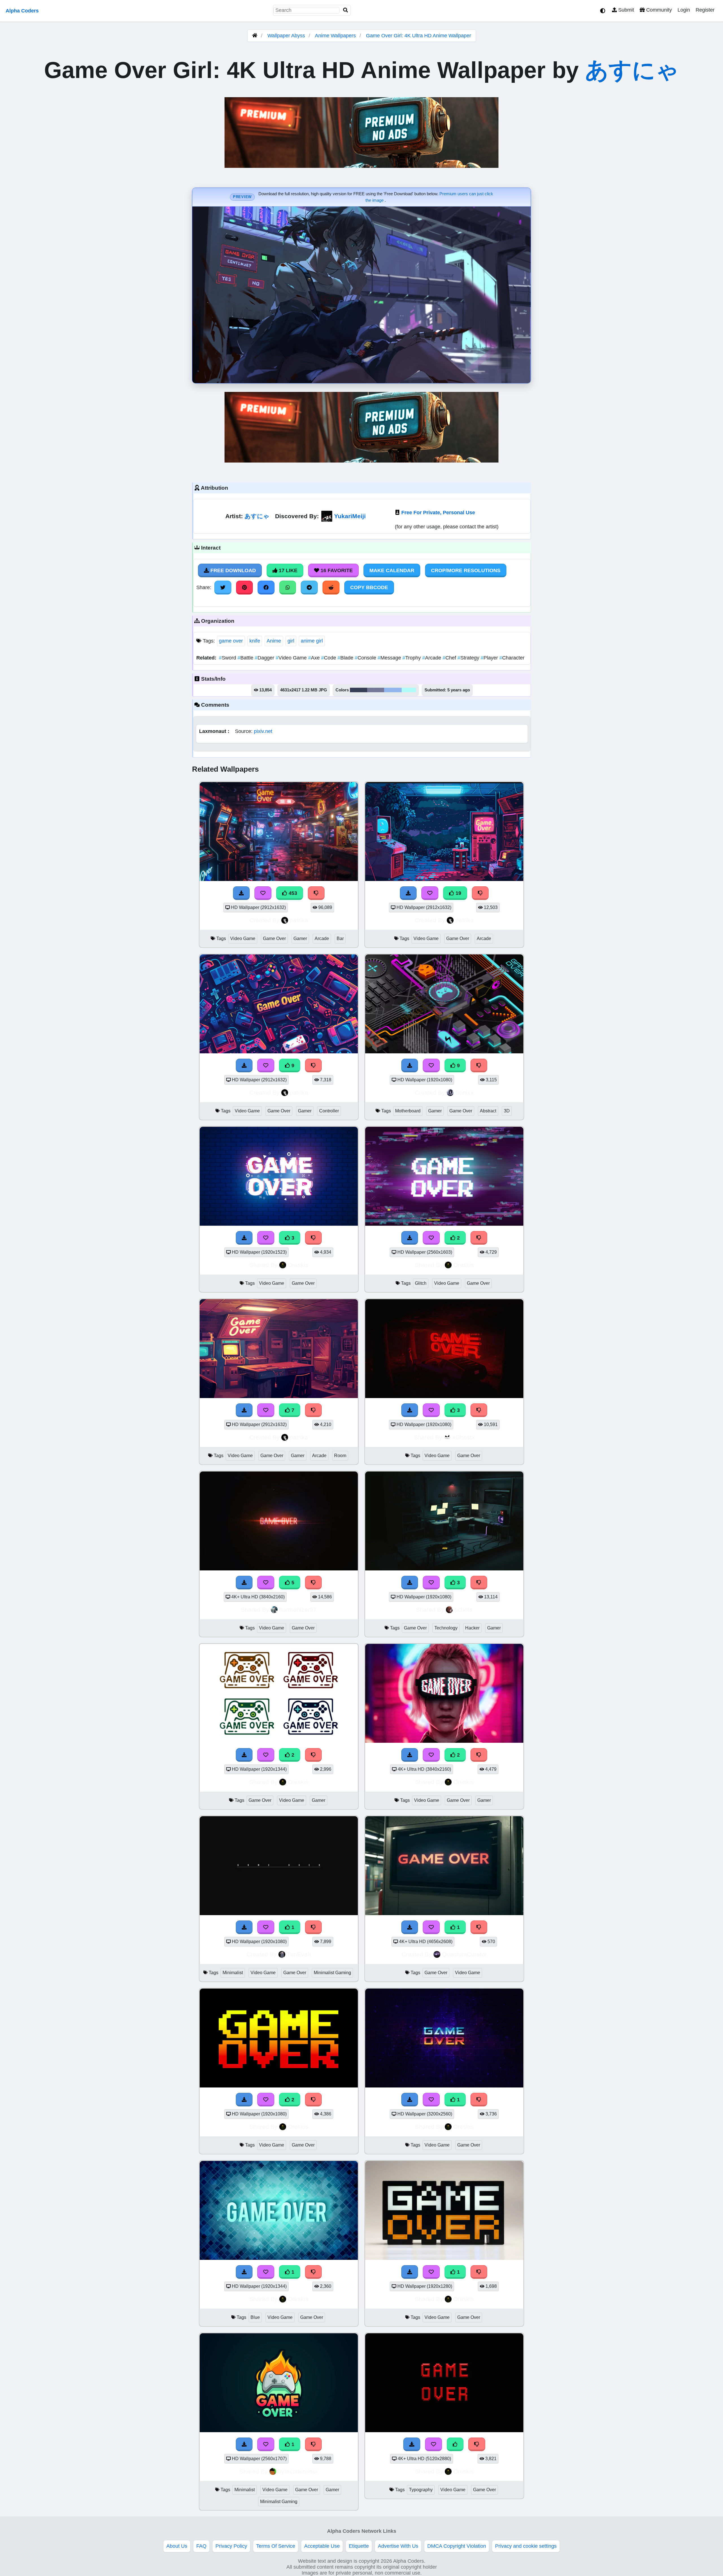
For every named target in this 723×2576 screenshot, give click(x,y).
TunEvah (299, 1954)
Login (684, 10)
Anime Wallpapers (336, 36)
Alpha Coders (22, 11)
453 (292, 893)
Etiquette (359, 2546)
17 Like (287, 570)
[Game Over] (279, 1913)
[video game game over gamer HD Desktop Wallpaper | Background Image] (444, 1741)
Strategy (469, 658)
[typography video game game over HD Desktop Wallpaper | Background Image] (444, 2430)
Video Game (292, 658)
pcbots (463, 1610)
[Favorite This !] (431, 1238)
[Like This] (455, 2444)
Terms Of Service (276, 2546)
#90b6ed (393, 690)
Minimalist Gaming (332, 1973)
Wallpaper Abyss (286, 36)
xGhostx (464, 1437)
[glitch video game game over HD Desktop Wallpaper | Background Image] (444, 1224)
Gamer (300, 938)
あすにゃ (632, 70)
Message (390, 658)
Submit (625, 10)
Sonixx (464, 1092)
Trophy (412, 658)
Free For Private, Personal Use (438, 513)
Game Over (274, 938)
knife (255, 641)
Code (329, 658)
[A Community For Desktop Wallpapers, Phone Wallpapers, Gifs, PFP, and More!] (255, 36)
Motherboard (408, 1111)
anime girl (312, 641)
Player (490, 658)
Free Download (232, 570)
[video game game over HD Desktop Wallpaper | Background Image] (279, 2086)
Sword (228, 658)
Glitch (421, 1283)
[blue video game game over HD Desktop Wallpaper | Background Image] (279, 2258)
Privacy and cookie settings (526, 2546)
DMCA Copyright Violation (457, 2546)
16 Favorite (336, 570)
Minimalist (233, 1973)
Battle (246, 658)
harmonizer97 (298, 1610)
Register (705, 10)
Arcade (432, 658)
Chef (450, 658)
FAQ (201, 2546)
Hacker (472, 1628)
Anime (274, 641)
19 (458, 893)
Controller (329, 1111)
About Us (177, 2546)
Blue (255, 2317)
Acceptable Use (322, 2546)
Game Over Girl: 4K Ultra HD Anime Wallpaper (419, 36)
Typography (421, 2490)
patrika (299, 920)
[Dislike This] (479, 1238)
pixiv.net (263, 731)
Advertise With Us (398, 2546)
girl (291, 641)
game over (231, 641)
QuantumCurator (464, 1954)
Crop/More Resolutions (466, 570)
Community (658, 10)
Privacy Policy (231, 2546)
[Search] (346, 10)
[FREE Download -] (410, 1238)
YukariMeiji (350, 516)
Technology (446, 1628)
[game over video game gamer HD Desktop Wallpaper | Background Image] (279, 1741)
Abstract (488, 1111)
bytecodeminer (298, 2471)
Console (366, 658)
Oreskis (298, 1265)
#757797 (376, 690)
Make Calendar (392, 570)
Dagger (265, 658)
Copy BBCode (369, 587)
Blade (346, 658)
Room (340, 1456)
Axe (315, 658)
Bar (340, 938)
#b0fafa (409, 690)
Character (512, 658)
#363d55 (359, 690)
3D (507, 1111)
